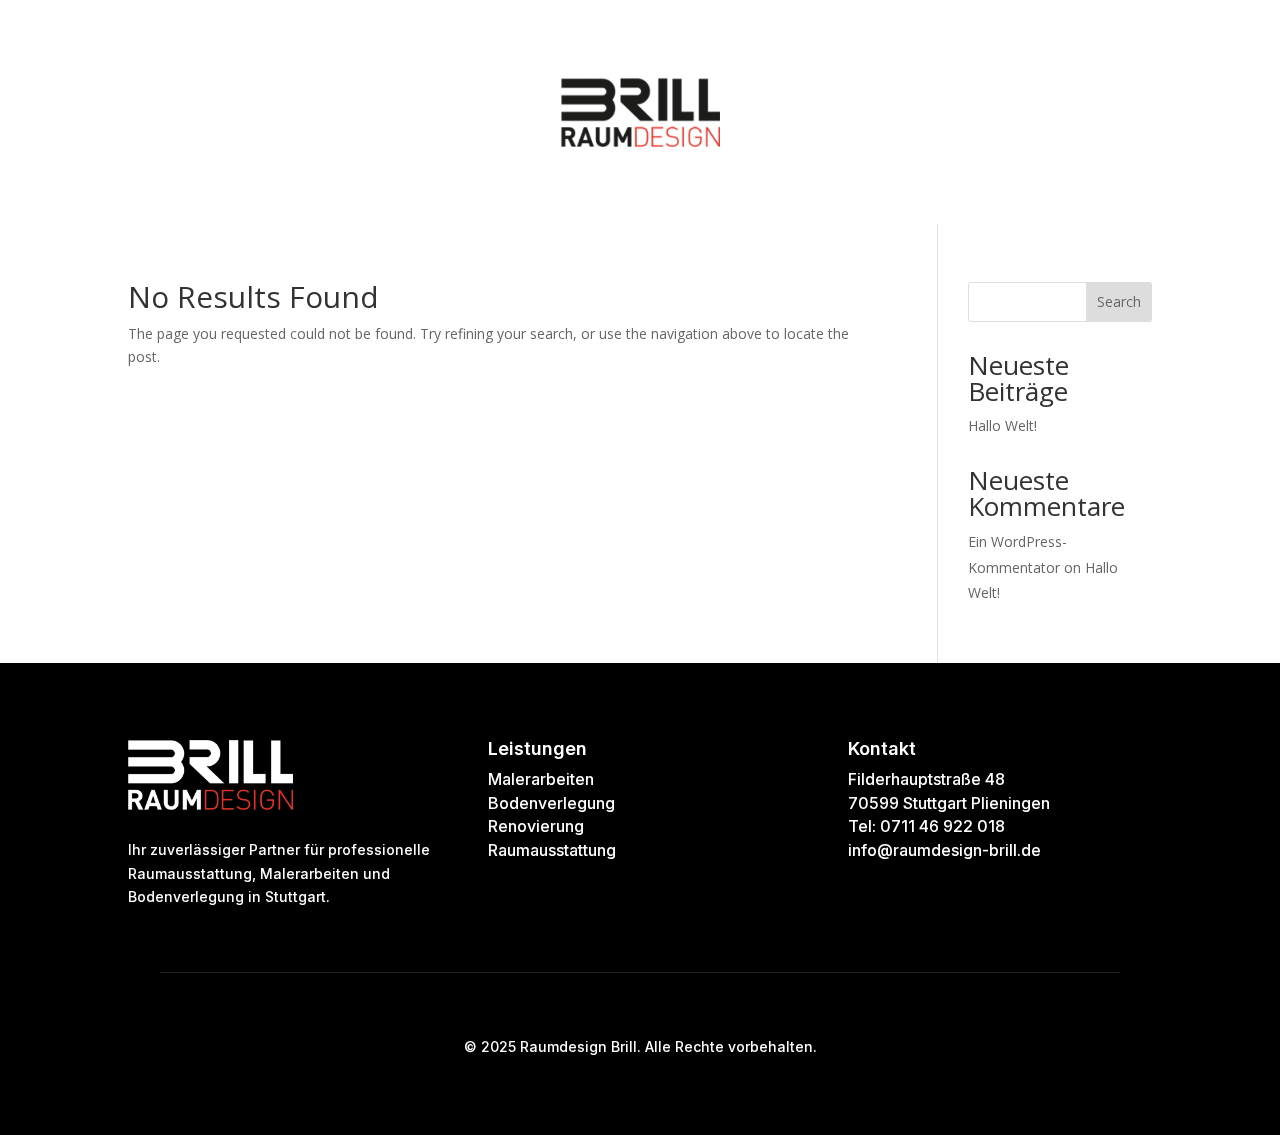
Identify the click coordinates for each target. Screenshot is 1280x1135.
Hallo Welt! (1002, 425)
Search (1119, 301)
